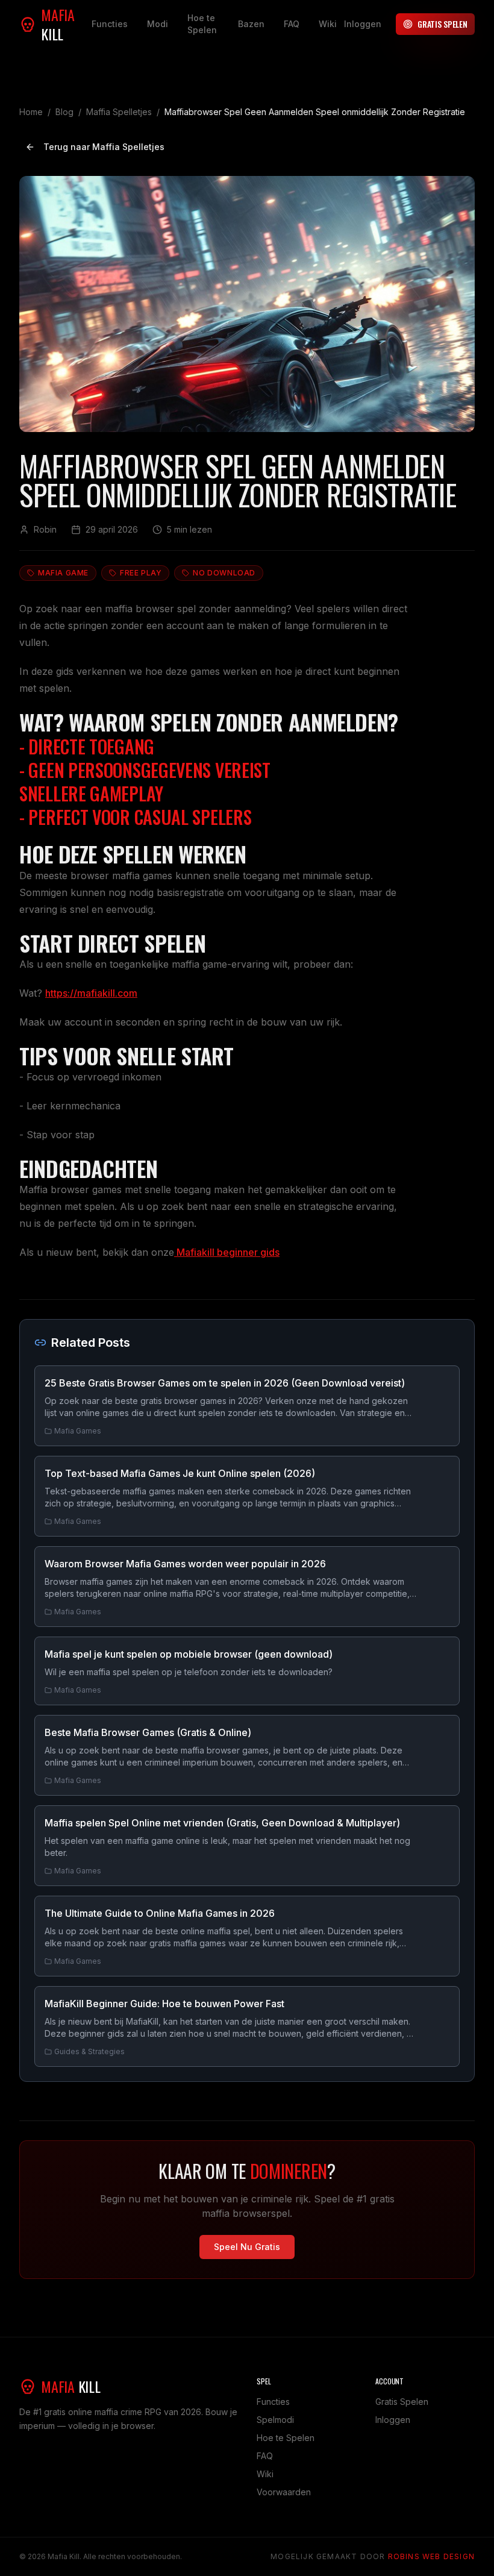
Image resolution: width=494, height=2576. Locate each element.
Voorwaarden (284, 2492)
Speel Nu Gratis (247, 2247)
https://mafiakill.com (91, 993)
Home (31, 112)
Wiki (328, 24)
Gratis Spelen (442, 24)
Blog (64, 112)
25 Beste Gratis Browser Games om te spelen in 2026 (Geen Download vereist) (225, 1383)
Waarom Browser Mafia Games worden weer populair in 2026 (185, 1564)
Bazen (251, 24)
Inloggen (363, 24)
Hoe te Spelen (202, 24)
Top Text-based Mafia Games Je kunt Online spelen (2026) (180, 1473)
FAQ (292, 24)
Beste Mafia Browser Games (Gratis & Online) (148, 1732)
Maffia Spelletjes (119, 112)
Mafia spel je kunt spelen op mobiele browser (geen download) (189, 1654)
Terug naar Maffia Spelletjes (104, 147)
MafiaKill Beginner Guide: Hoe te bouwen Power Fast (164, 2004)
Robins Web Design (431, 2556)
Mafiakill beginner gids (227, 1252)
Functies (110, 24)
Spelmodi (275, 2420)
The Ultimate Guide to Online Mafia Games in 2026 (160, 1913)
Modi (158, 24)
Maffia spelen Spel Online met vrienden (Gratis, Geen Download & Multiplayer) (222, 1823)
